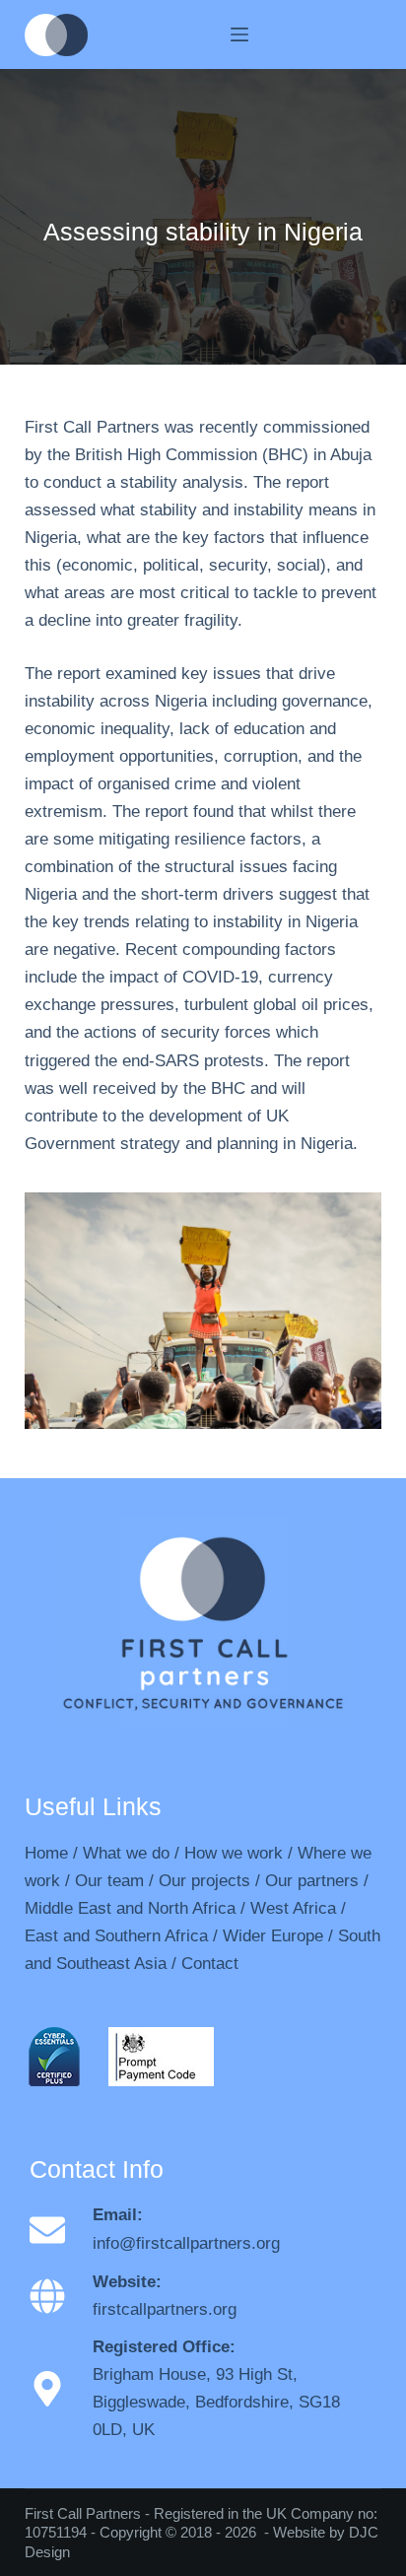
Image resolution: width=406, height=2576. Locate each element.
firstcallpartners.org (165, 2309)
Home (46, 1853)
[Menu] (239, 34)
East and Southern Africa (116, 1936)
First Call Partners (83, 2513)
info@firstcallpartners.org (186, 2243)
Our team (109, 1881)
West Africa (293, 1908)
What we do (126, 1853)
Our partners (312, 1881)
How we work (234, 1853)
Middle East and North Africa (130, 1908)
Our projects (204, 1881)
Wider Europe (273, 1936)
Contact (210, 1964)
